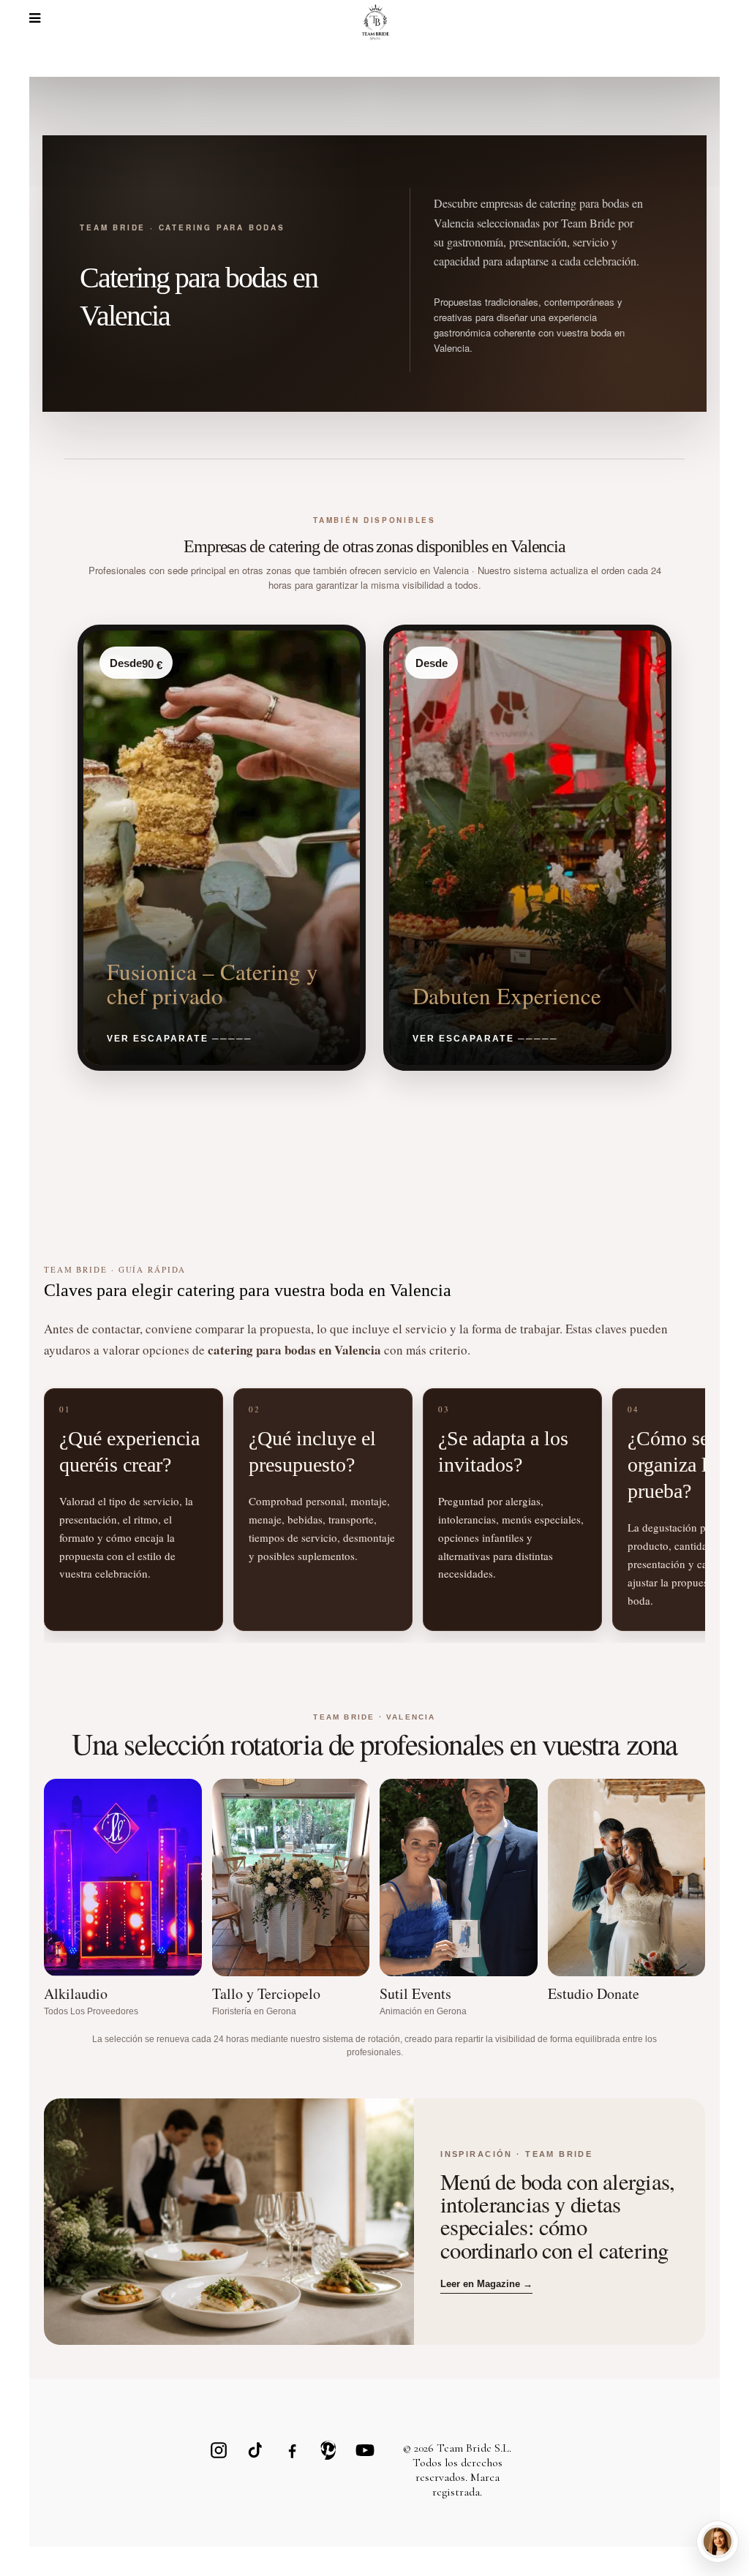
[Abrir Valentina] (718, 2542)
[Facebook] (292, 2450)
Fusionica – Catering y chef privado (212, 983)
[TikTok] (255, 2450)
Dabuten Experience (507, 995)
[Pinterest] (328, 2450)
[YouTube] (365, 2450)
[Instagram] (219, 2450)
